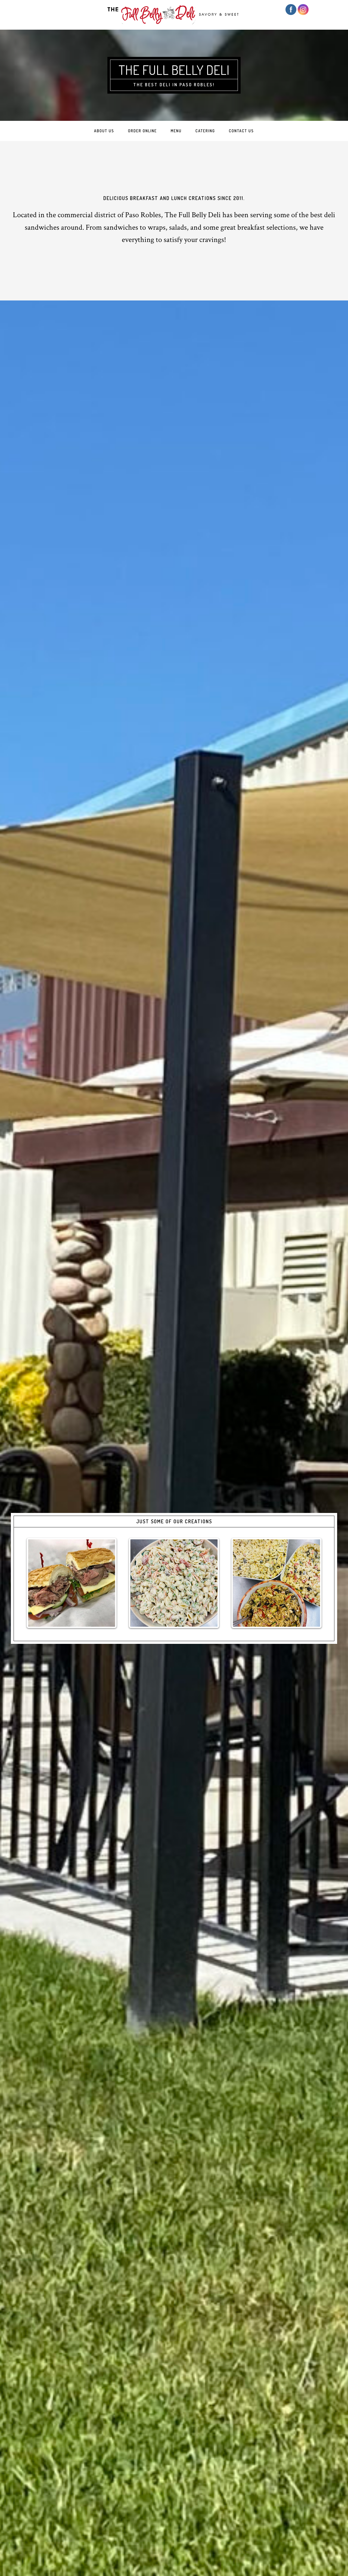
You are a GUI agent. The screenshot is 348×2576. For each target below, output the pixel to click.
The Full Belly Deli (174, 70)
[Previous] (36, 1583)
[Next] (312, 1583)
